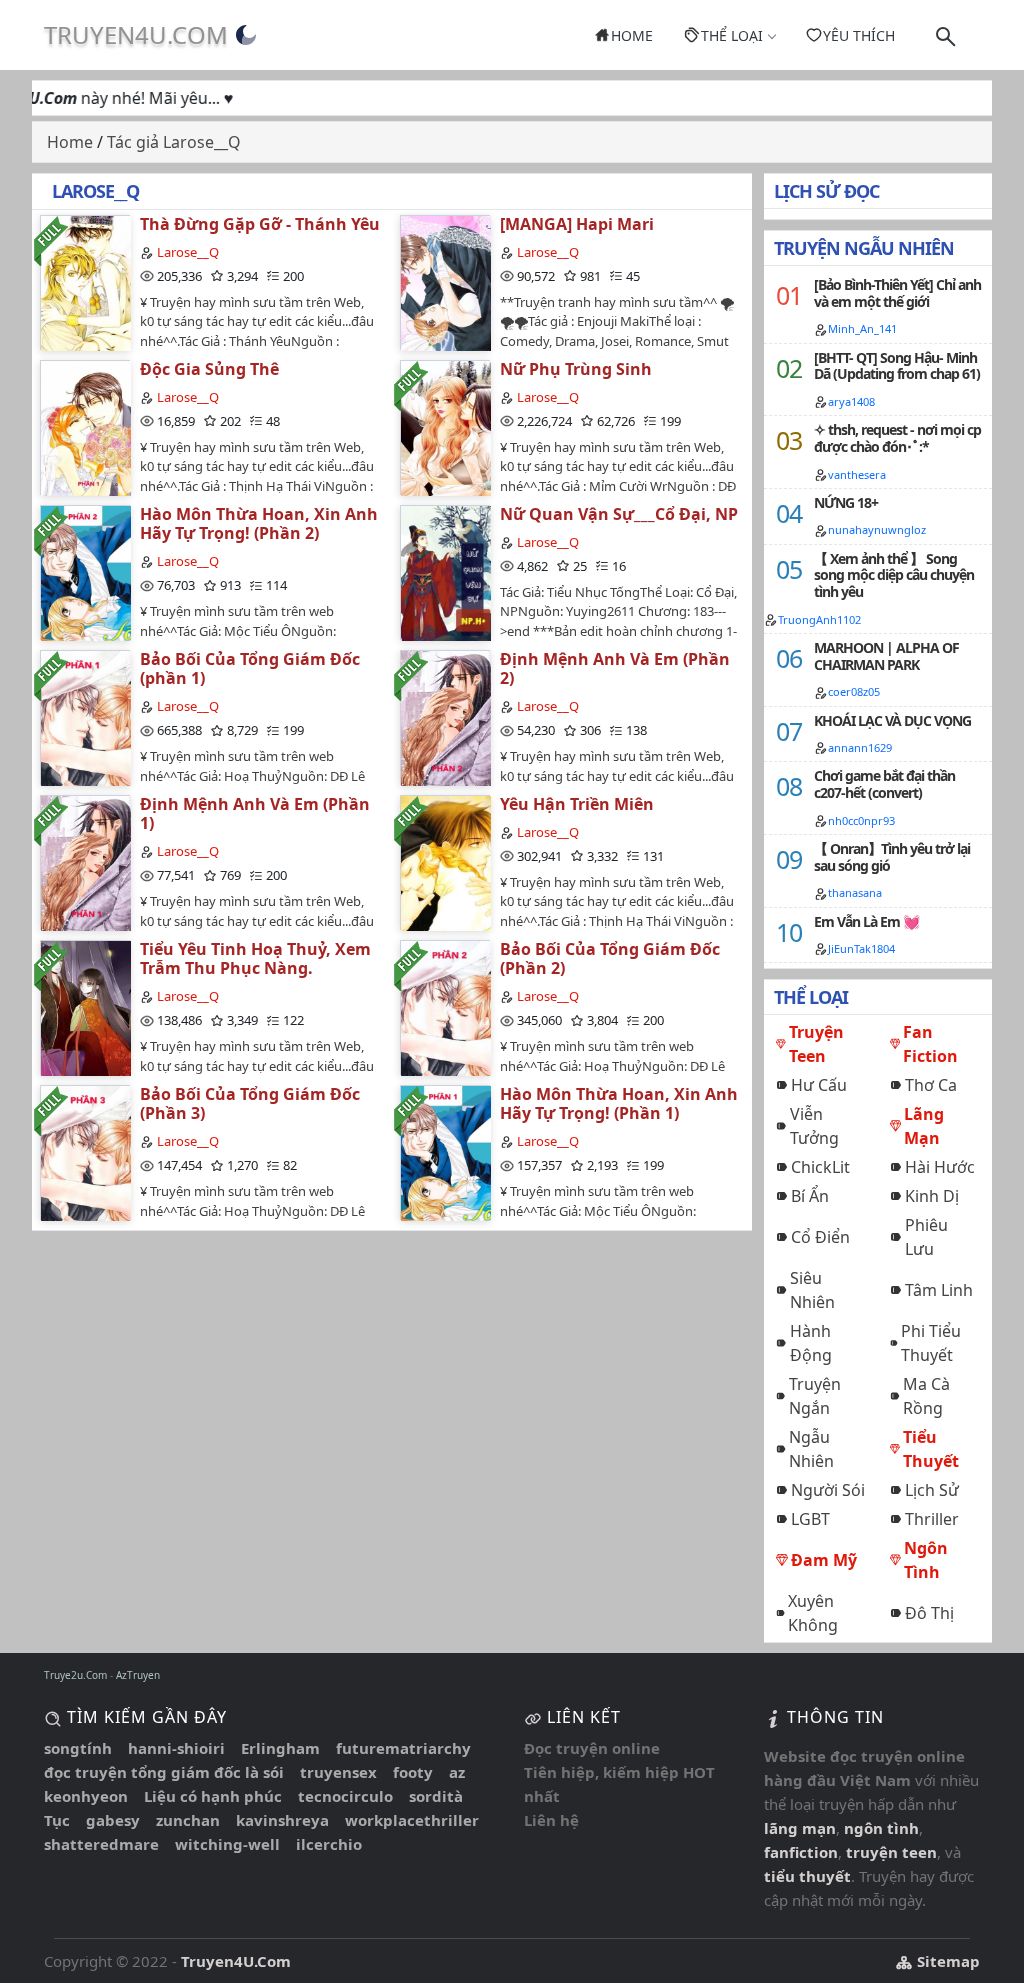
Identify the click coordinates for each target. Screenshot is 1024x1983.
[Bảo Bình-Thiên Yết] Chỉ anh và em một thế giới (897, 293)
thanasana (855, 892)
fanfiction (801, 1852)
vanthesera (857, 474)
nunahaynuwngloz (877, 529)
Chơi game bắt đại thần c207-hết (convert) (884, 784)
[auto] (246, 35)
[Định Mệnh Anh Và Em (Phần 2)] (445, 717)
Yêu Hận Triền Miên (577, 804)
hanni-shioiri (176, 1748)
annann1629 (860, 747)
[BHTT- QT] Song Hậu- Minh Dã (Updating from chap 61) (897, 366)
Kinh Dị (932, 1196)
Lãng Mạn (924, 1126)
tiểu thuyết (807, 1876)
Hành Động (811, 1343)
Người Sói (828, 1490)
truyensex (338, 1772)
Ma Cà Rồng (926, 1396)
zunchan (188, 1820)
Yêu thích (859, 35)
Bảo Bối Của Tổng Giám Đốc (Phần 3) (250, 1103)
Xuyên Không (813, 1613)
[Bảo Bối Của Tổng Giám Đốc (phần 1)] (85, 717)
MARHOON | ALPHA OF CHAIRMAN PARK (886, 656)
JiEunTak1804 (861, 948)
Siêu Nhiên (812, 1290)
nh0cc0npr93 (861, 820)
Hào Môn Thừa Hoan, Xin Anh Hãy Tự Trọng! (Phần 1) (619, 1103)
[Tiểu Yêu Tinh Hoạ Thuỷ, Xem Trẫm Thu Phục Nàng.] (85, 1007)
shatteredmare (101, 1844)
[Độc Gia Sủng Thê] (85, 427)
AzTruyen (138, 1675)
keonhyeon (86, 1796)
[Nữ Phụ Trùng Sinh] (445, 427)
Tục (57, 1820)
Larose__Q (188, 252)
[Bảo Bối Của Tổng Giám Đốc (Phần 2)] (445, 1007)
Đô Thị (929, 1613)
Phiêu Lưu (926, 1237)
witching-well (227, 1844)
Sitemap (946, 1961)
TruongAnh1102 (819, 619)
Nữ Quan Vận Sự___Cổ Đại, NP (619, 514)
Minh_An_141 (862, 328)
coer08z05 (854, 691)
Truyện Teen (816, 1044)
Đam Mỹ (824, 1560)
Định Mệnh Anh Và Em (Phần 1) (255, 813)
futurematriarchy (403, 1748)
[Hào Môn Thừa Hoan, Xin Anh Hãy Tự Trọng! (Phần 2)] (85, 572)
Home (632, 35)
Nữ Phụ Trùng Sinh (576, 369)
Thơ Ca (931, 1085)
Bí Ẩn (810, 1196)
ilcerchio (329, 1844)
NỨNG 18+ (846, 502)
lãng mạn (800, 1828)
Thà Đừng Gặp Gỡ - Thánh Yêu (260, 224)
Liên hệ (551, 1820)
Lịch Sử (932, 1490)
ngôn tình (881, 1828)
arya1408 (851, 401)
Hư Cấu (819, 1085)
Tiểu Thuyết (931, 1449)
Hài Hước (940, 1167)
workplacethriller (412, 1820)
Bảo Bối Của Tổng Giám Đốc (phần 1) (250, 668)
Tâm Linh (939, 1290)
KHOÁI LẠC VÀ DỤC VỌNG (892, 720)
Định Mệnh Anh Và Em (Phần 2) (615, 668)
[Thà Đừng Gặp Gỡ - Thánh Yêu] (85, 282)
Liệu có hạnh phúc (213, 1796)
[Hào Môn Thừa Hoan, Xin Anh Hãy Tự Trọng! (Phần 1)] (445, 1152)
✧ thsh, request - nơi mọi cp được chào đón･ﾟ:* (897, 438)
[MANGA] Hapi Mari (577, 224)
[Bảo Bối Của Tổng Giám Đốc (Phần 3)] (85, 1152)
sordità (436, 1796)
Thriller (932, 1519)
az (457, 1772)
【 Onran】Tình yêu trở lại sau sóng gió (892, 857)
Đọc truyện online (592, 1748)
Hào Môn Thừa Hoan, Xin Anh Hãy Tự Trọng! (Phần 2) (259, 523)
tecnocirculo (345, 1796)
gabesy (113, 1820)
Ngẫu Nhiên (811, 1449)
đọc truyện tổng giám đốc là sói (164, 1772)
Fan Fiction (930, 1044)
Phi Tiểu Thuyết (931, 1343)
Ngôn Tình (926, 1560)
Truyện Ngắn (815, 1396)
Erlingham (280, 1748)
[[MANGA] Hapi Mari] (445, 282)
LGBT (810, 1519)
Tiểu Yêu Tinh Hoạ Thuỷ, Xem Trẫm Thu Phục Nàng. (255, 958)
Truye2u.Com (75, 1675)
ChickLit (820, 1167)
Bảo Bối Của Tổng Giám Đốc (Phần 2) (610, 958)
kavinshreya (282, 1820)
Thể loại (732, 35)
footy (413, 1772)
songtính (78, 1748)
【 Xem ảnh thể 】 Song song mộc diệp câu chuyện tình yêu (894, 575)
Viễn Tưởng (814, 1126)
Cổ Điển (820, 1237)
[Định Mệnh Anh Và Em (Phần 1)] (85, 862)
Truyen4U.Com (136, 34)
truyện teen (891, 1852)
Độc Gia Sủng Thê (209, 369)
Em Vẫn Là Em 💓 (866, 921)
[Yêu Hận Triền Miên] (445, 862)
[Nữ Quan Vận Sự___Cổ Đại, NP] (445, 572)
